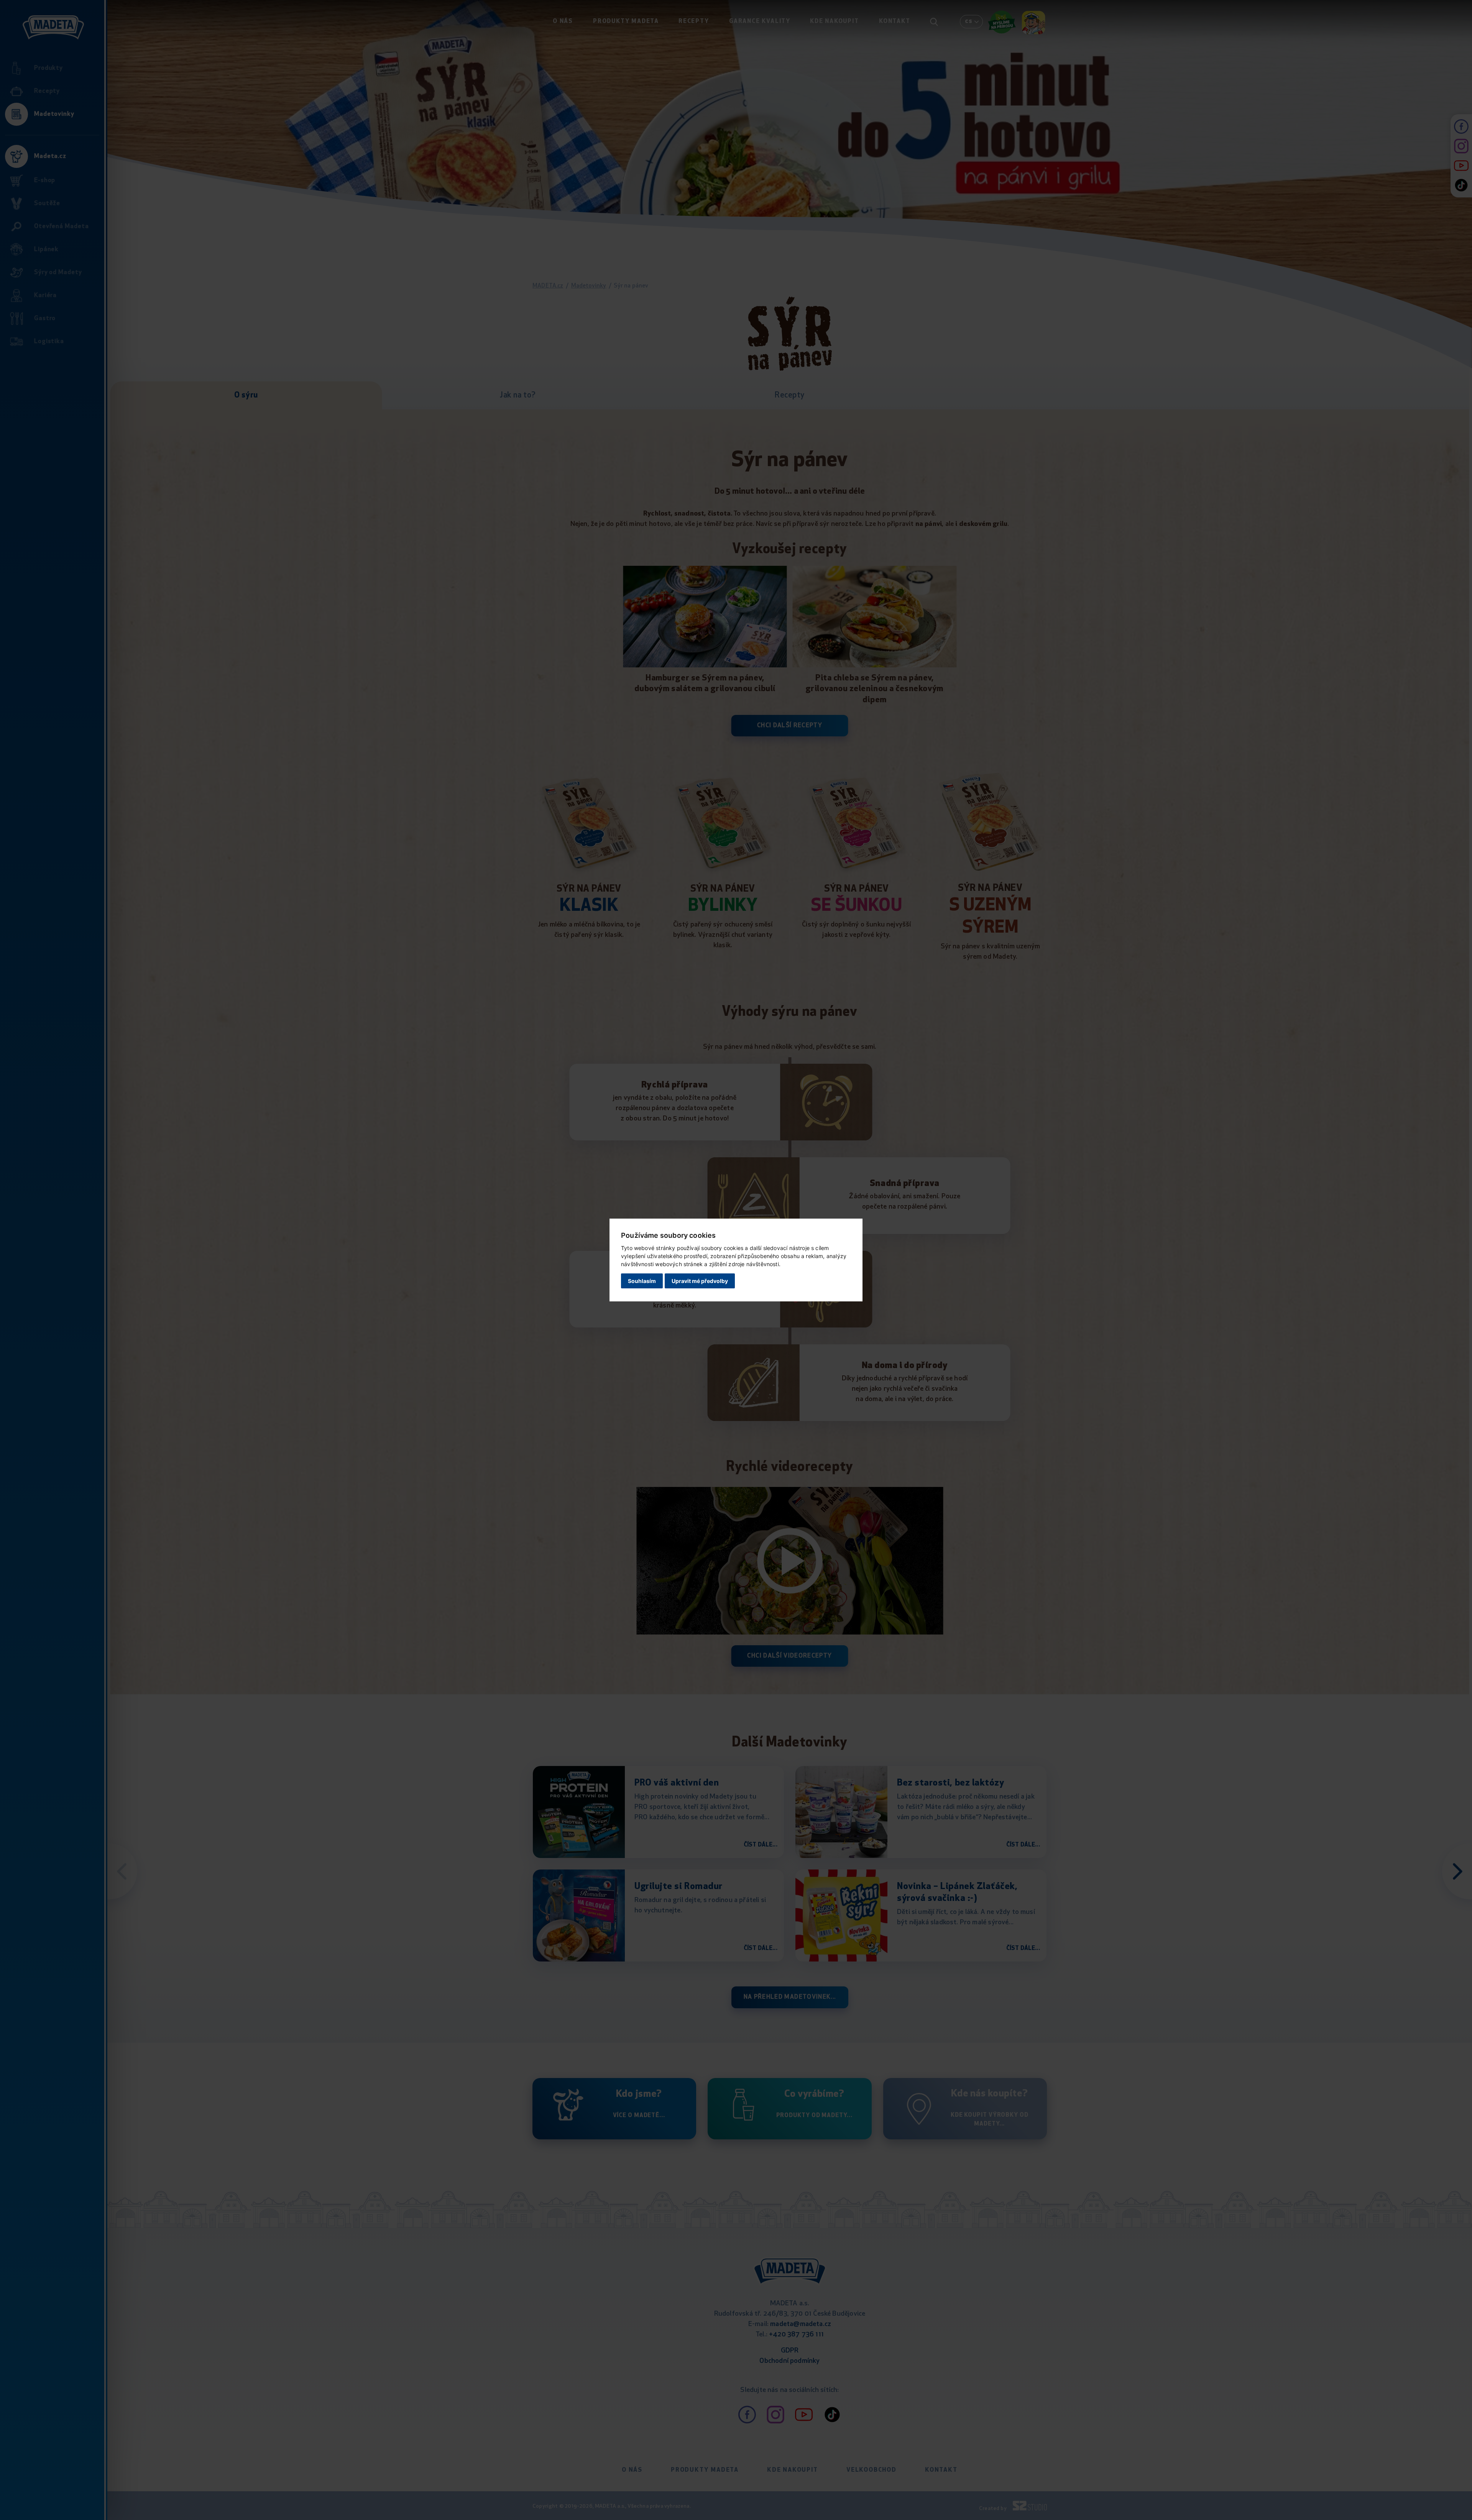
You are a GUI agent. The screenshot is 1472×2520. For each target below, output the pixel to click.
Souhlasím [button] (642, 1281)
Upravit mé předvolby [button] (700, 1281)
